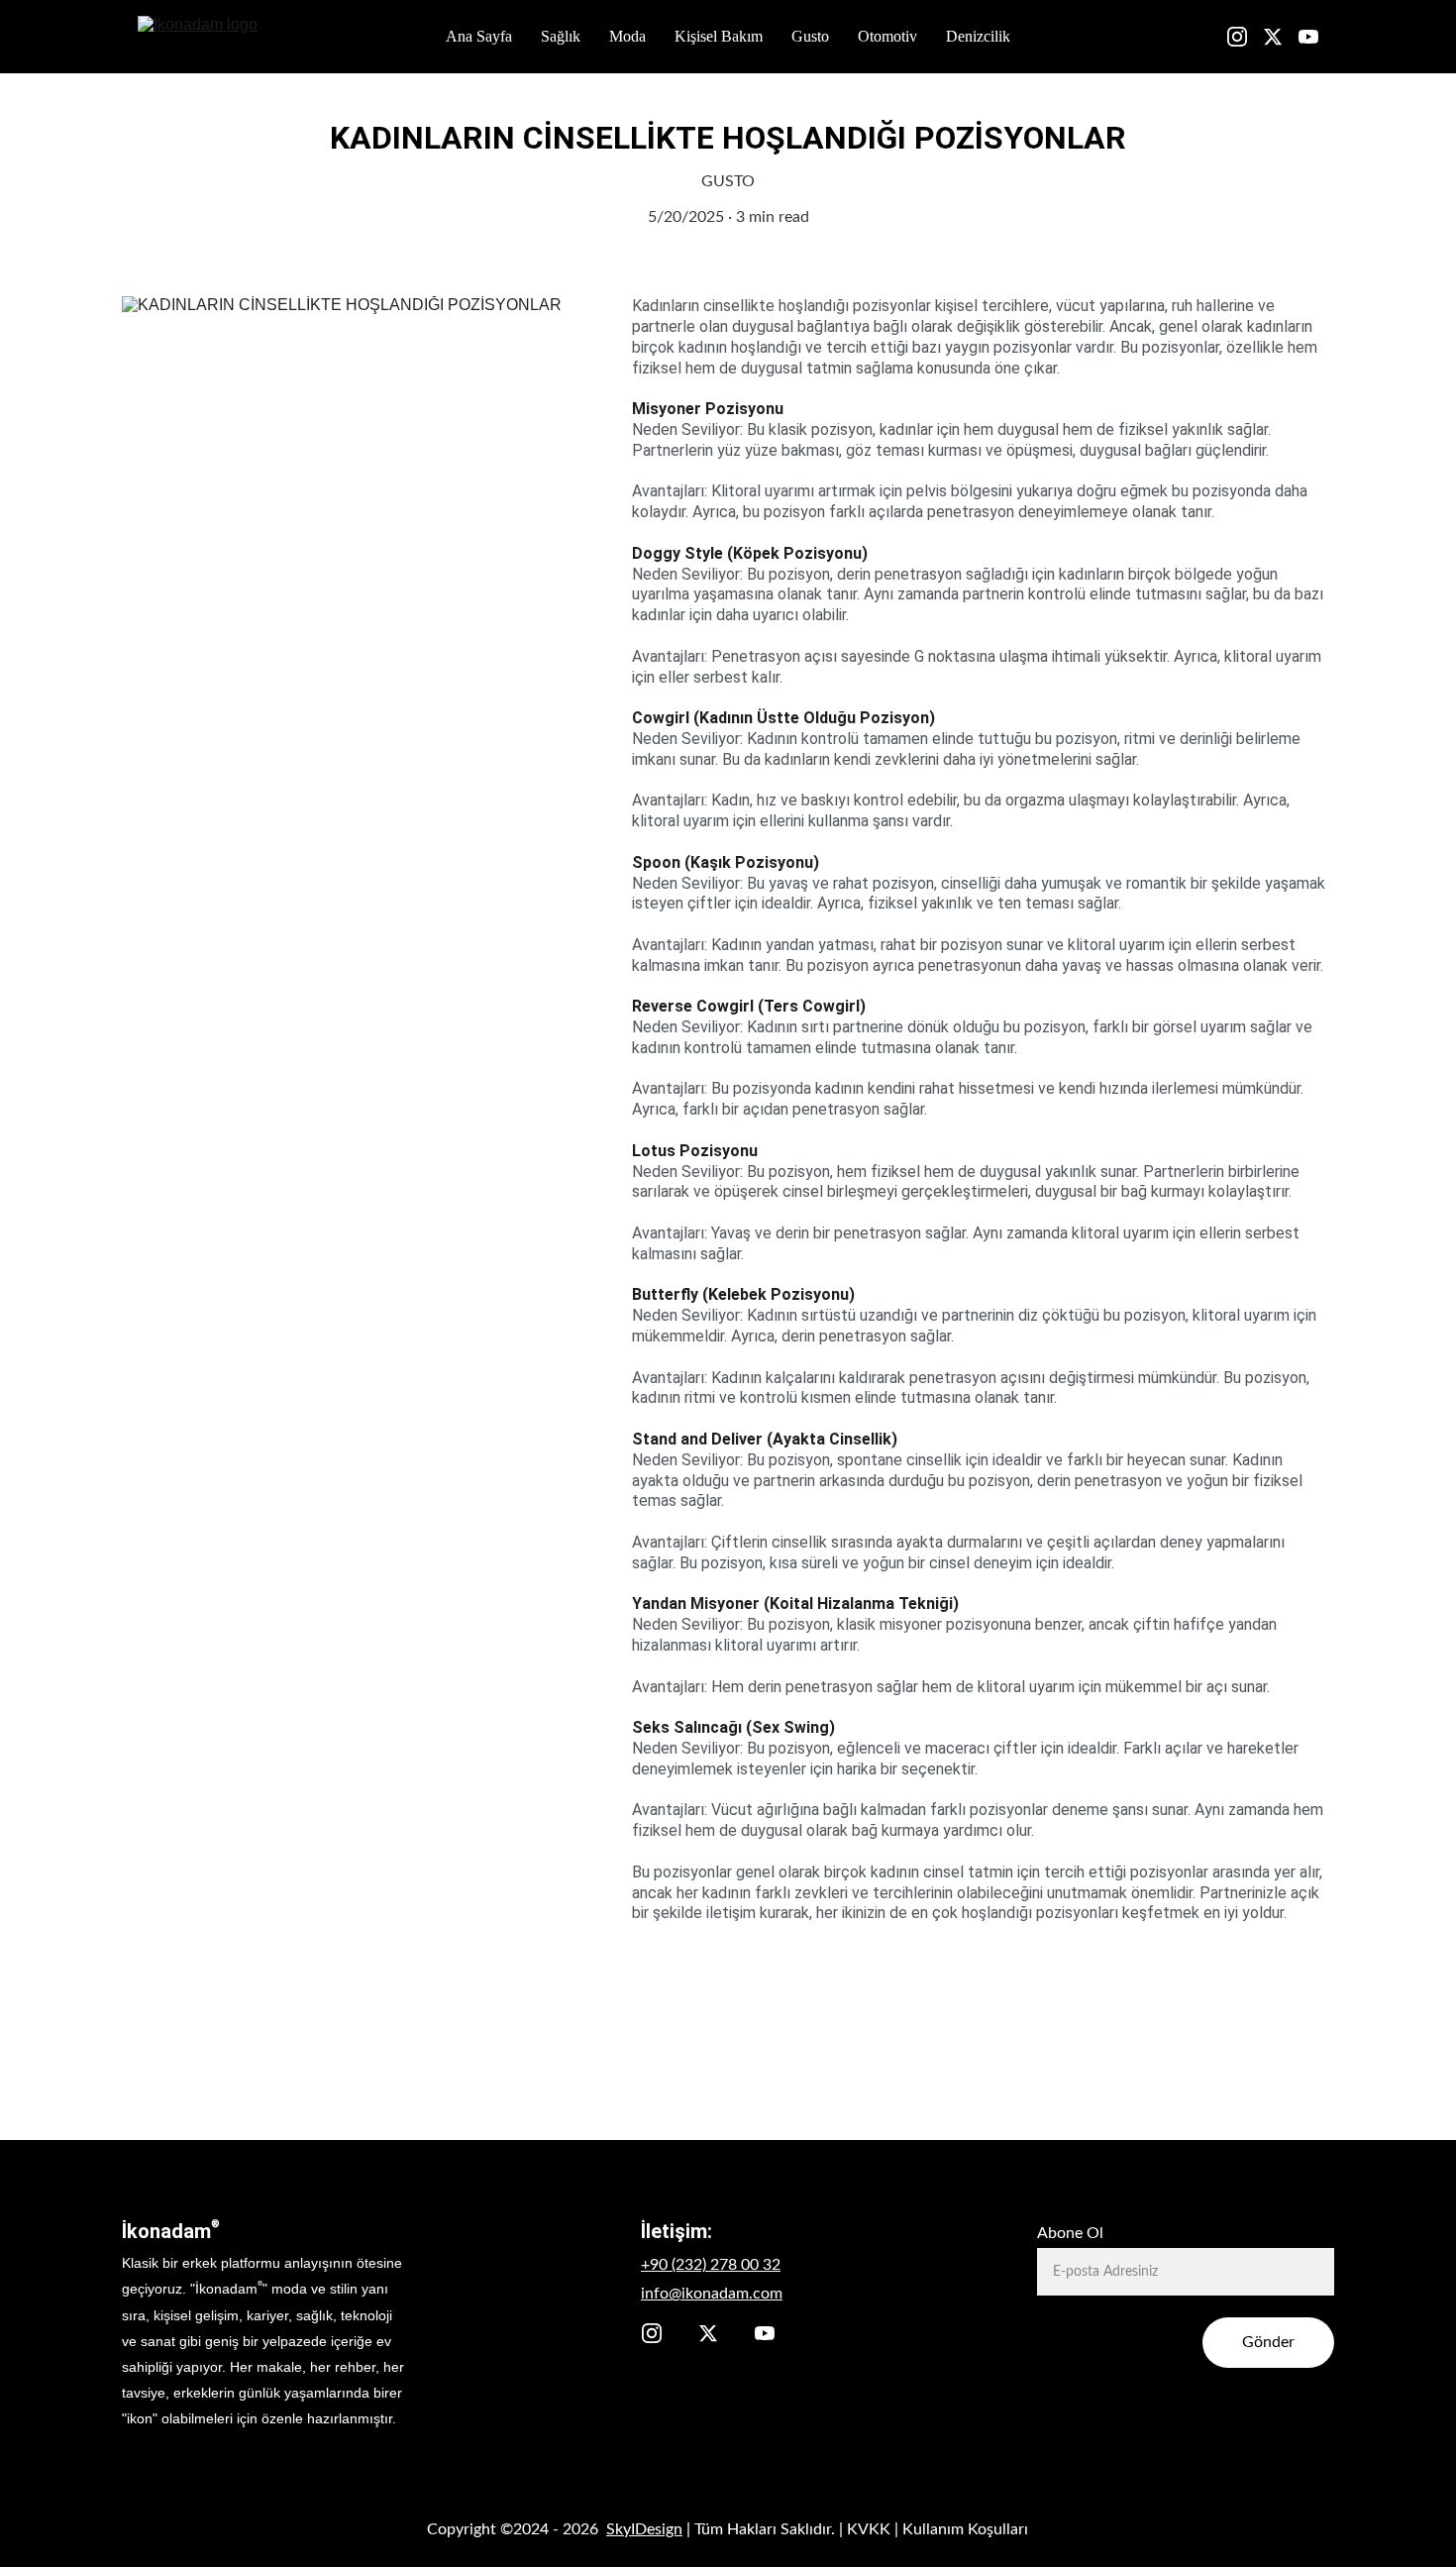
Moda (627, 36)
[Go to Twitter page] (1281, 37)
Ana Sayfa (479, 36)
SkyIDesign (644, 2529)
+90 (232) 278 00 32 (711, 2265)
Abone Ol (1070, 2233)
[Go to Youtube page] (1308, 37)
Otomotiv (887, 36)
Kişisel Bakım (719, 36)
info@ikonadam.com (712, 2294)
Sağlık (561, 36)
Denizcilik (978, 36)
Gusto (810, 36)
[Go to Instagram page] (1245, 37)
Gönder (1268, 2342)
